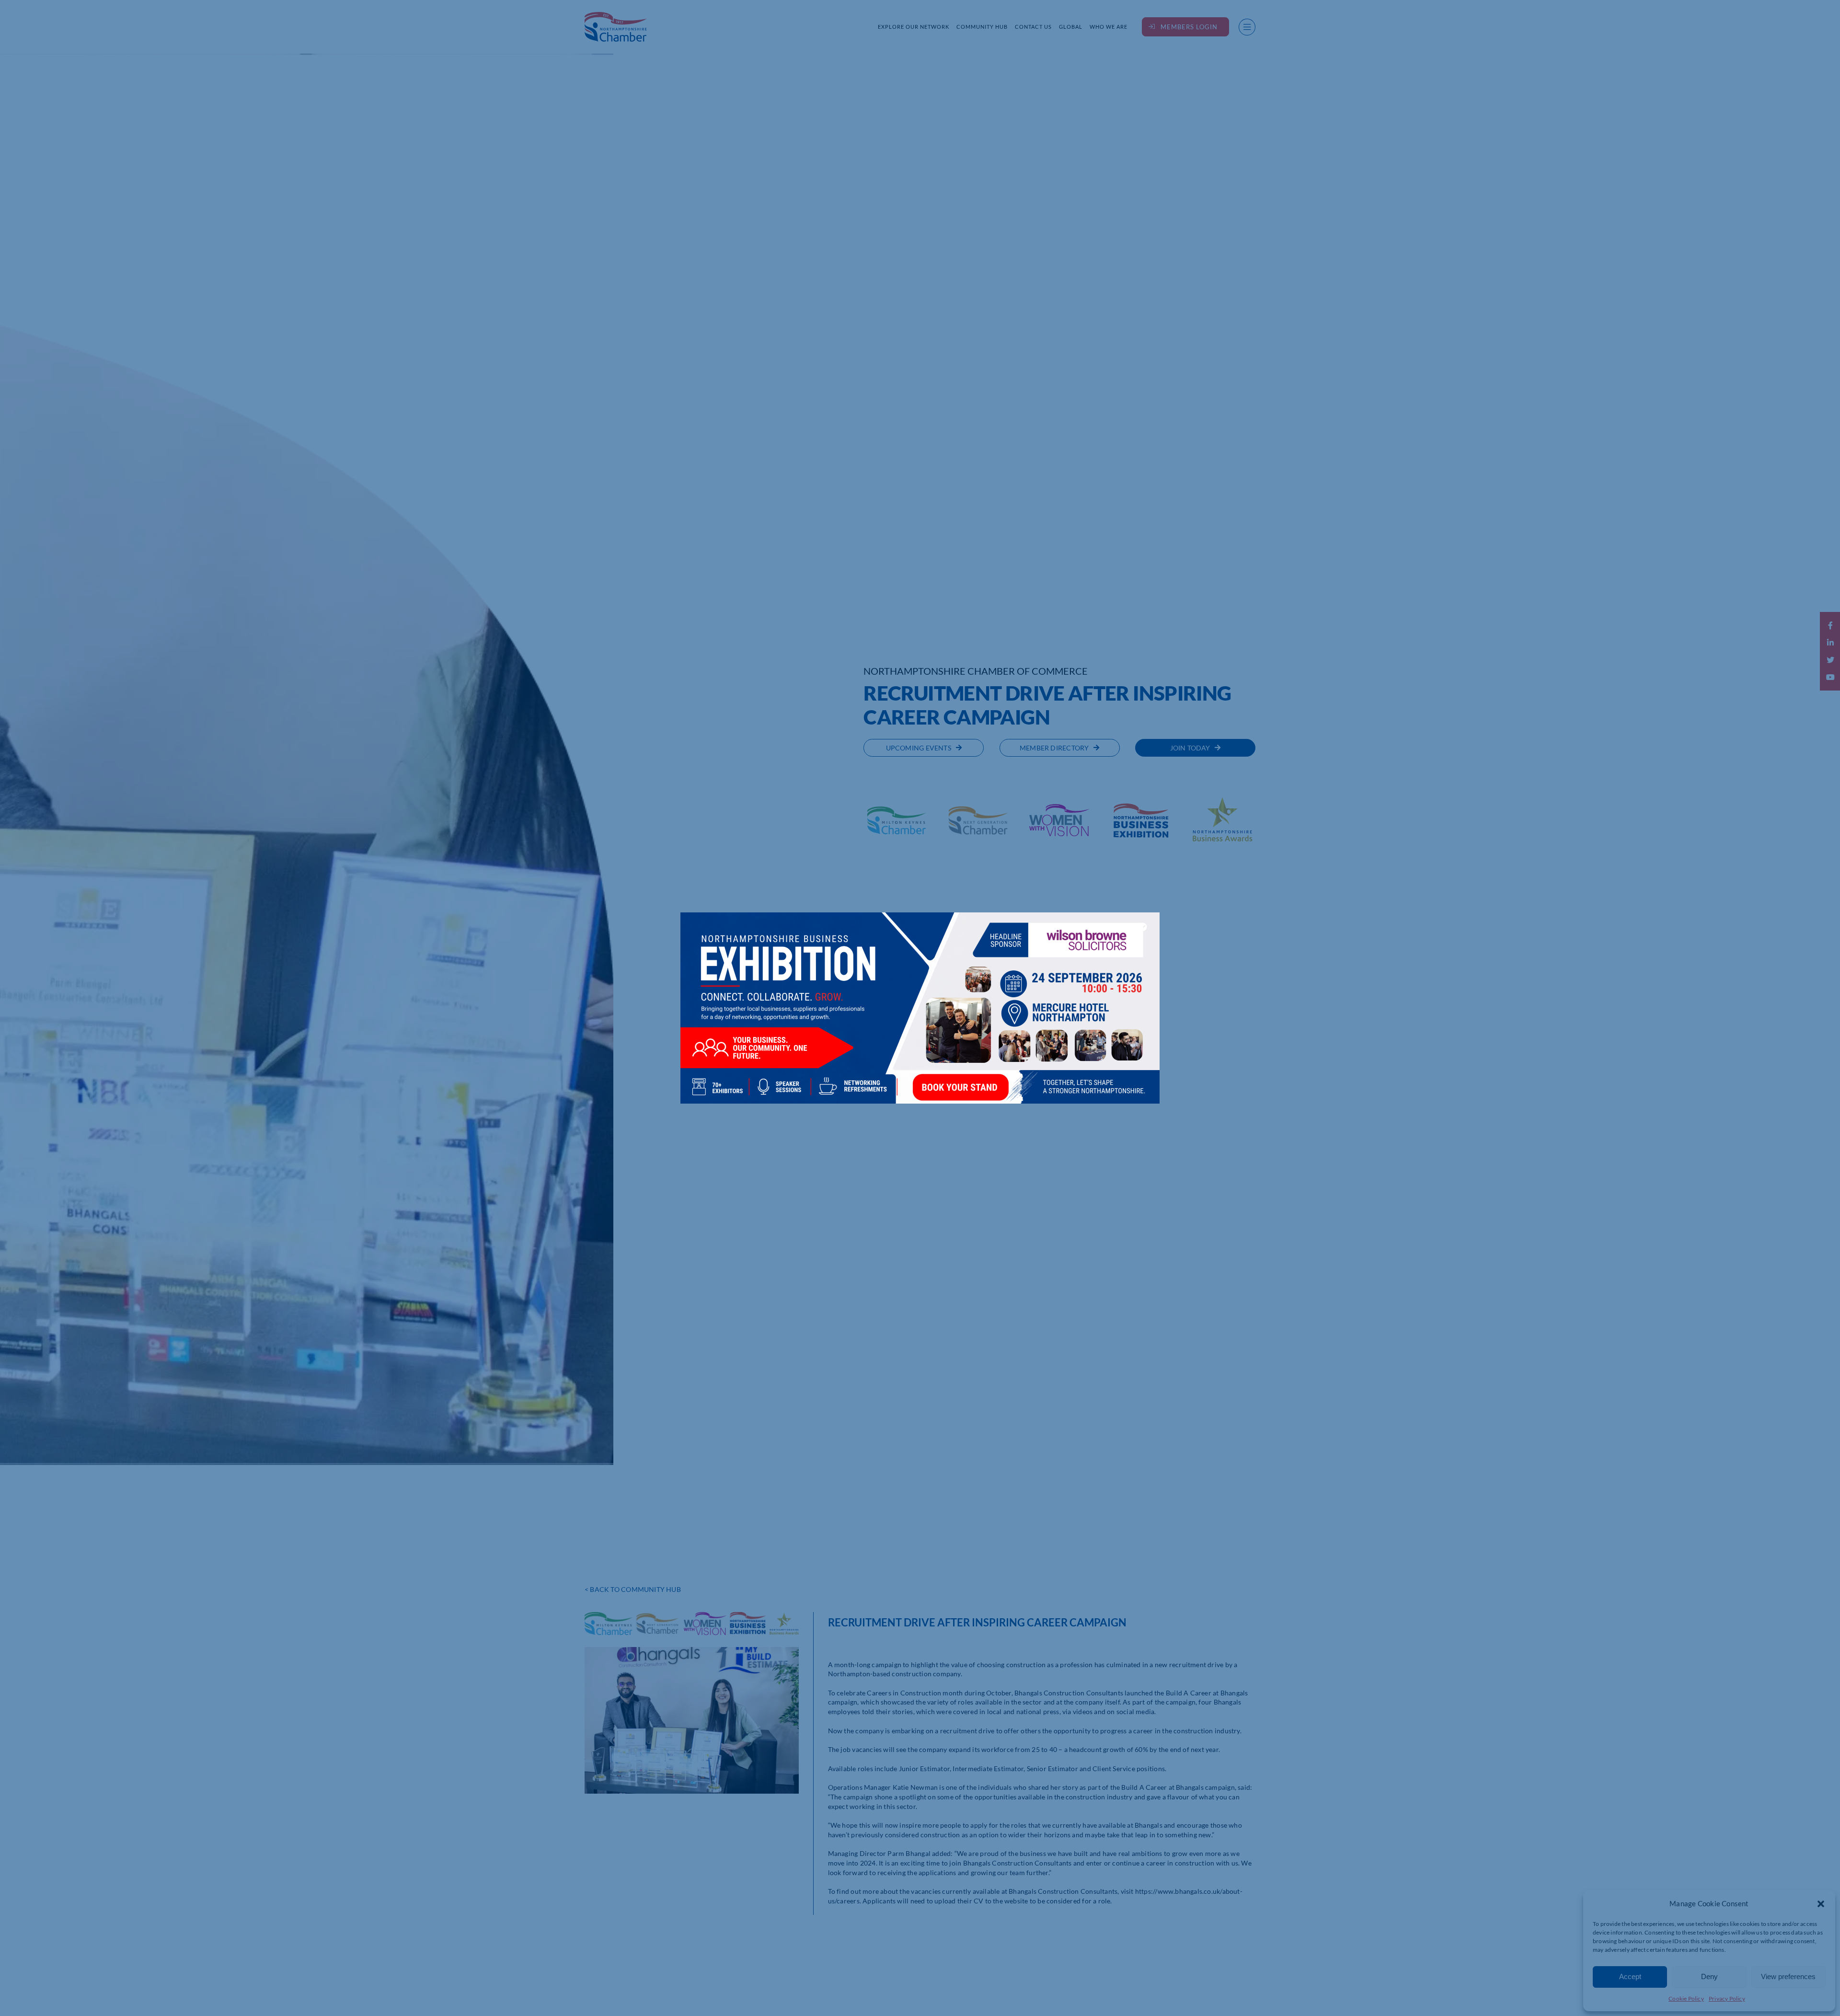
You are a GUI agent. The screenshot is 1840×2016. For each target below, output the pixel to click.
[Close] (1143, 927)
